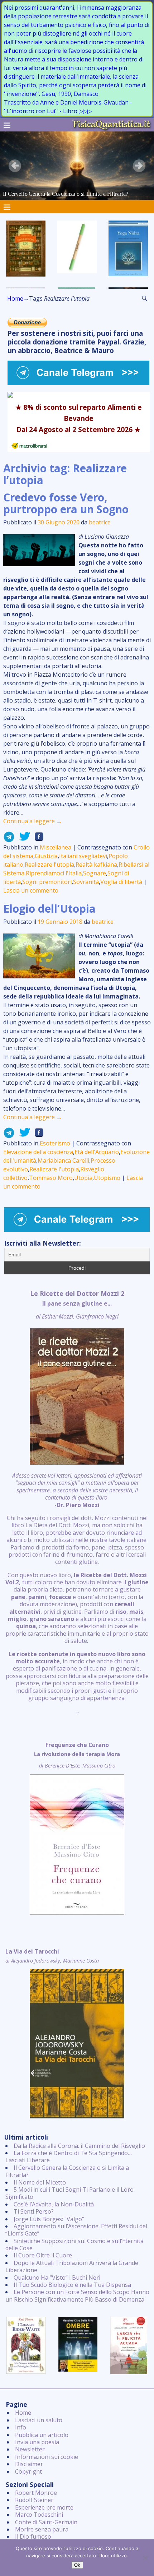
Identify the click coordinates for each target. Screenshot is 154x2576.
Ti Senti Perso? (34, 2211)
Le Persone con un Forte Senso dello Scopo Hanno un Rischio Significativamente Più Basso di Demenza (77, 2295)
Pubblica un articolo (42, 2435)
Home (15, 298)
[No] (145, 2558)
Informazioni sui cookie (47, 2457)
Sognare (95, 873)
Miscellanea (56, 847)
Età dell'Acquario (97, 1152)
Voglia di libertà (121, 882)
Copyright (28, 2471)
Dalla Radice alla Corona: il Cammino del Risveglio (79, 2146)
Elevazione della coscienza (38, 1152)
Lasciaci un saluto (39, 2420)
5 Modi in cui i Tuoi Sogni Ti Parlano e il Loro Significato (69, 2193)
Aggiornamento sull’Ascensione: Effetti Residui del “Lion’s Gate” (76, 2230)
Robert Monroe (36, 2493)
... (77, 1502)
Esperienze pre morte (44, 2507)
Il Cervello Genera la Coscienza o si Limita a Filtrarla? (67, 2171)
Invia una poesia (37, 2442)
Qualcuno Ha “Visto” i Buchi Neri (57, 2278)
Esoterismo (55, 1143)
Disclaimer (29, 2464)
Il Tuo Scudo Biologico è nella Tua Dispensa (72, 2285)
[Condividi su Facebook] (37, 839)
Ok (77, 2565)
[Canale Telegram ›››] (79, 383)
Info (21, 2427)
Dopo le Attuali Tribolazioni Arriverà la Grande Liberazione (72, 2266)
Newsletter (30, 2449)
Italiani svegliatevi (83, 856)
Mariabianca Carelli (63, 1160)
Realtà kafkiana (96, 865)
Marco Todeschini (39, 2515)
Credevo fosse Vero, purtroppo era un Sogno (66, 503)
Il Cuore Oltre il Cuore (43, 2255)
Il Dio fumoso (33, 2536)
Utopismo (107, 1178)
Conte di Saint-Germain (46, 2522)
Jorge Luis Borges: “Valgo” (49, 2219)
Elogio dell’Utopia (49, 909)
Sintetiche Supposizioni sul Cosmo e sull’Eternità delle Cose (74, 2244)
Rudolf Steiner (34, 2500)
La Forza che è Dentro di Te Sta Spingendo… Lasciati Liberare (69, 2156)
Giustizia (46, 856)
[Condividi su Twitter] (23, 839)
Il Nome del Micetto (40, 2182)
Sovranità (86, 882)
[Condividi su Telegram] (9, 839)
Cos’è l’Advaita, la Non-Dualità (54, 2204)
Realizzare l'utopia (49, 865)
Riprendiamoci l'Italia (54, 873)
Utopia (83, 1178)
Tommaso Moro (51, 1178)
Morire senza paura (42, 2529)
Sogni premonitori (47, 882)
